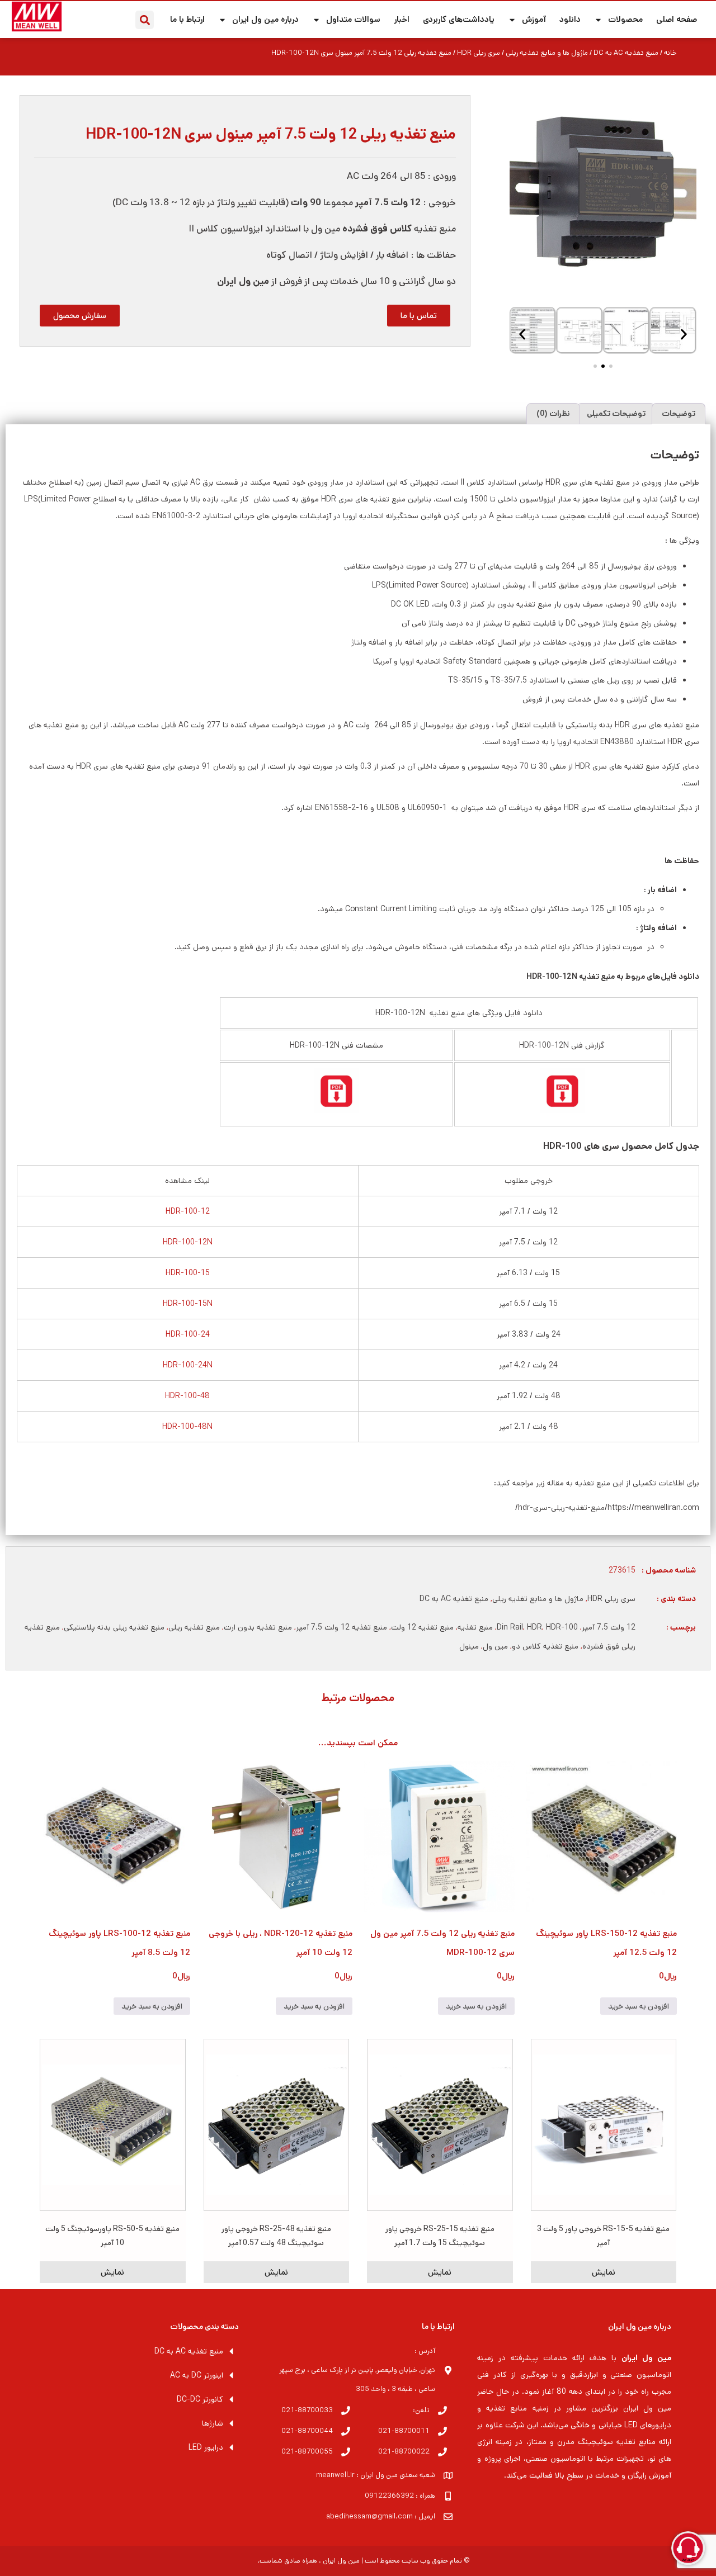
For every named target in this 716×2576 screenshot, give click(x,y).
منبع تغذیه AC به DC (626, 53)
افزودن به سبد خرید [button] (639, 2006)
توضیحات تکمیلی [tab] (616, 414)
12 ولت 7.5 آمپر (609, 1627)
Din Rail (510, 1627)
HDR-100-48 (187, 1396)
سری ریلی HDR (479, 53)
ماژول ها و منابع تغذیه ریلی (547, 53)
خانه (670, 53)
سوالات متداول (353, 19)
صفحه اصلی (677, 19)
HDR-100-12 (188, 1211)
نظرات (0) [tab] (553, 414)
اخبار (402, 19)
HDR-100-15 (188, 1273)
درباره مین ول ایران (265, 19)
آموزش (534, 19)
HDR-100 (562, 1627)
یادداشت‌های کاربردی (459, 19)
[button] (145, 20)
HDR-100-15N (188, 1304)
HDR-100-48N (187, 1427)
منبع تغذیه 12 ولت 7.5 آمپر (341, 1627)
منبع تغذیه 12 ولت (422, 1627)
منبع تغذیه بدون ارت (258, 1627)
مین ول (495, 1646)
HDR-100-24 (188, 1334)
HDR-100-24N (188, 1365)
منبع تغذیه (475, 1627)
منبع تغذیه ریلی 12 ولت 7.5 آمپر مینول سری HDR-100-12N (271, 134)
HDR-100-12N (188, 1242)
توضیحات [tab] (679, 414)
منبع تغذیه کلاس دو (545, 1646)
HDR (534, 1627)
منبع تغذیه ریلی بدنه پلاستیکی (114, 1627)
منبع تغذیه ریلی (194, 1627)
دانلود (570, 19)
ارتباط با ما (187, 19)
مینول (469, 1646)
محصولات (625, 19)
